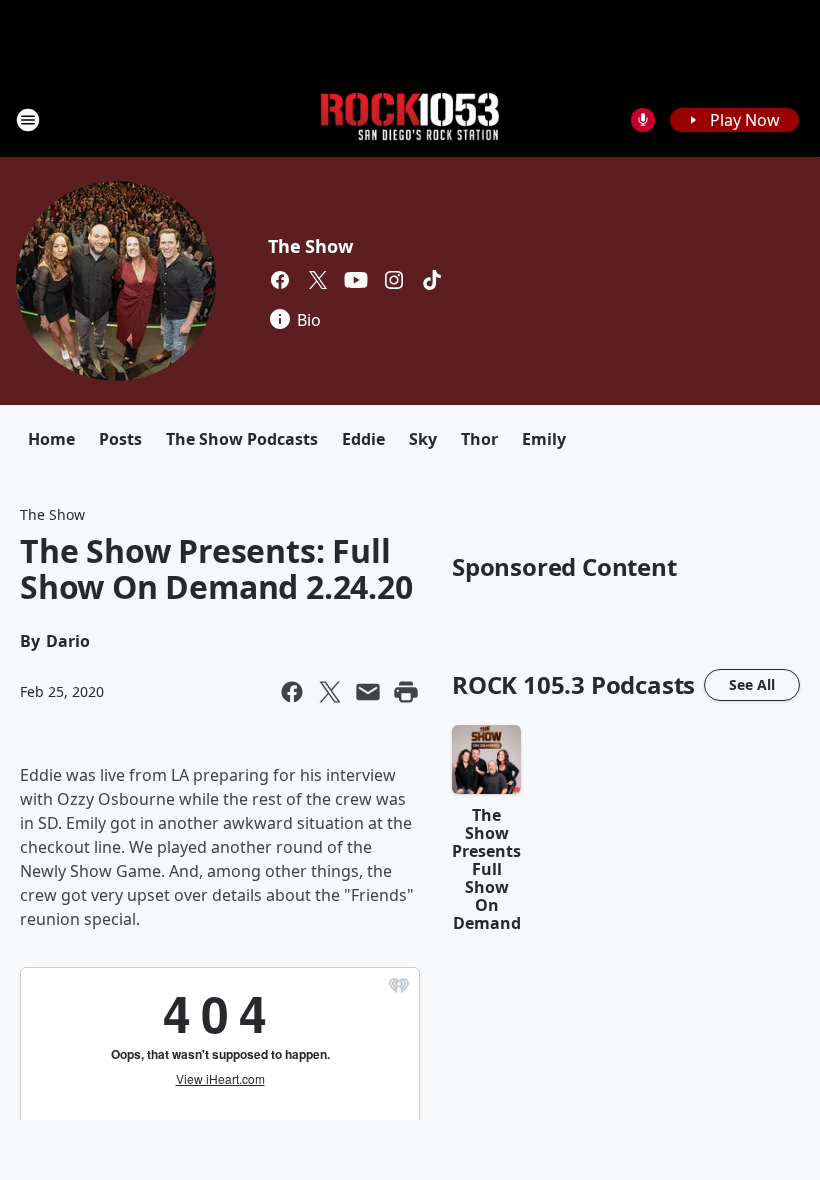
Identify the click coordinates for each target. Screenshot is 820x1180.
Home (51, 439)
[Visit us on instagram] (394, 280)
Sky (423, 439)
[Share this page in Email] (368, 692)
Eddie (363, 439)
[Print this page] (406, 692)
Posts (120, 439)
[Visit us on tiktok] (432, 280)
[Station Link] (410, 119)
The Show (310, 246)
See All (752, 684)
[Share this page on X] (330, 692)
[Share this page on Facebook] (292, 692)
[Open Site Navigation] (28, 120)
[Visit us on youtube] (356, 280)
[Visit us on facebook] (280, 280)
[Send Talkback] (643, 120)
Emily (544, 439)
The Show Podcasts (242, 439)
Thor (479, 439)
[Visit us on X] (318, 280)
